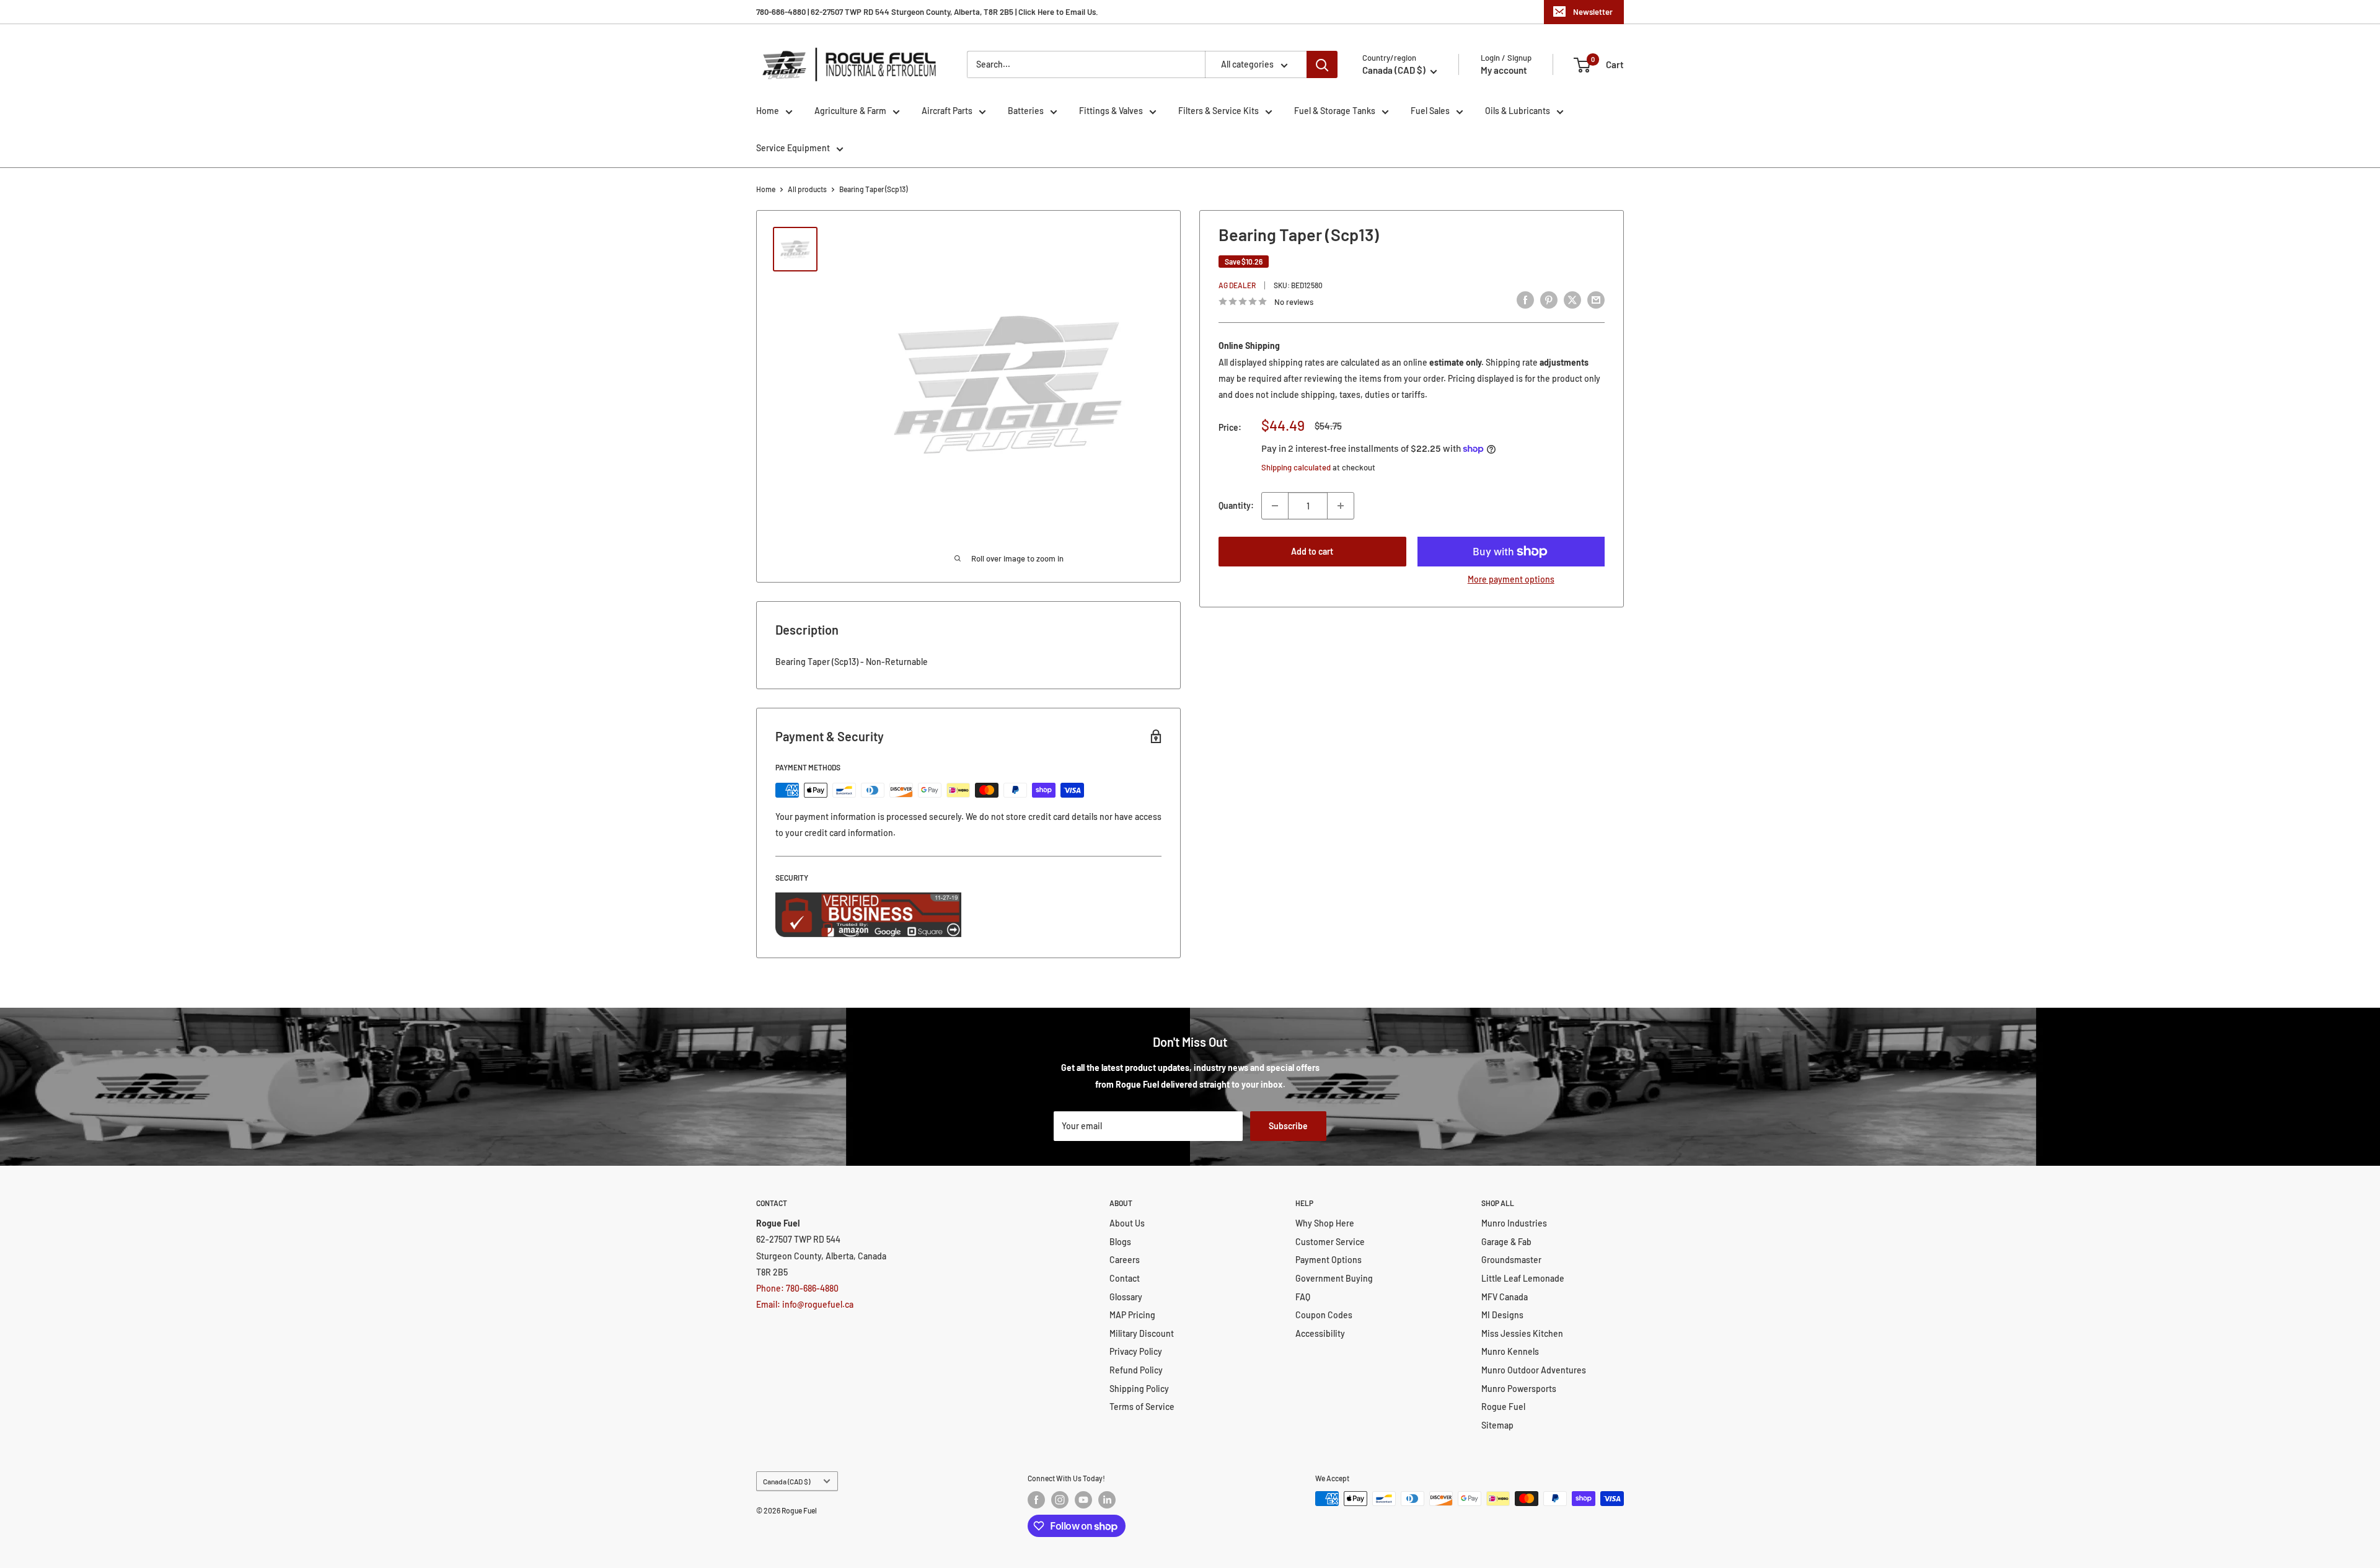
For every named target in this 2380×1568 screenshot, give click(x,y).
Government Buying (1334, 1278)
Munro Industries (1514, 1223)
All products (807, 189)
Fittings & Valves (1111, 111)
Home (768, 111)
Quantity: (1236, 505)
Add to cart (1312, 551)
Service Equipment (793, 148)
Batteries (1026, 111)
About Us (1127, 1223)
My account (1504, 70)
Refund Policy (1136, 1370)
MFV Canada (1505, 1297)
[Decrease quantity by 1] (1275, 506)
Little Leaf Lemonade (1523, 1278)
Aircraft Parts (947, 111)
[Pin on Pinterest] (1549, 300)
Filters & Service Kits (1219, 111)
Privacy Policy (1136, 1351)
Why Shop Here (1325, 1223)
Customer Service (1330, 1242)
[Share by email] (1596, 300)
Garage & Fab (1506, 1242)
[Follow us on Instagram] (1060, 1500)
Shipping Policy (1139, 1389)
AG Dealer (1237, 285)
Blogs (1120, 1242)
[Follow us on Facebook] (1036, 1500)
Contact (1125, 1278)
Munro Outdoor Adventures (1534, 1370)
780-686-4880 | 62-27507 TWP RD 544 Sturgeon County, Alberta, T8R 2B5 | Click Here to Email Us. (927, 12)
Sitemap (1497, 1425)
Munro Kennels (1510, 1351)
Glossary (1126, 1297)
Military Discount (1142, 1333)
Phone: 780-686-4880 (797, 1288)
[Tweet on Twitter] (1572, 300)
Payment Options (1329, 1260)
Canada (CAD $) (787, 1481)
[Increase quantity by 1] (1341, 506)
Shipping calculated (1296, 467)
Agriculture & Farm (850, 111)
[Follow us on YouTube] (1083, 1500)
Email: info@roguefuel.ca (805, 1304)
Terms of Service (1142, 1407)
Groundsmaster (1511, 1260)
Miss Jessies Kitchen (1522, 1333)
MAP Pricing (1132, 1315)
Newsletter (1593, 12)
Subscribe (1288, 1126)
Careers (1125, 1260)
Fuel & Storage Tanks (1335, 111)
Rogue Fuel (1503, 1407)
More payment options (1511, 579)
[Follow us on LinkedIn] (1107, 1500)
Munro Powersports (1519, 1389)
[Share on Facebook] (1525, 300)
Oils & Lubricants (1518, 111)
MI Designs (1502, 1315)
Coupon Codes (1324, 1315)
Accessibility (1320, 1333)
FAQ (1303, 1297)
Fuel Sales (1430, 111)
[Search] (1322, 64)
